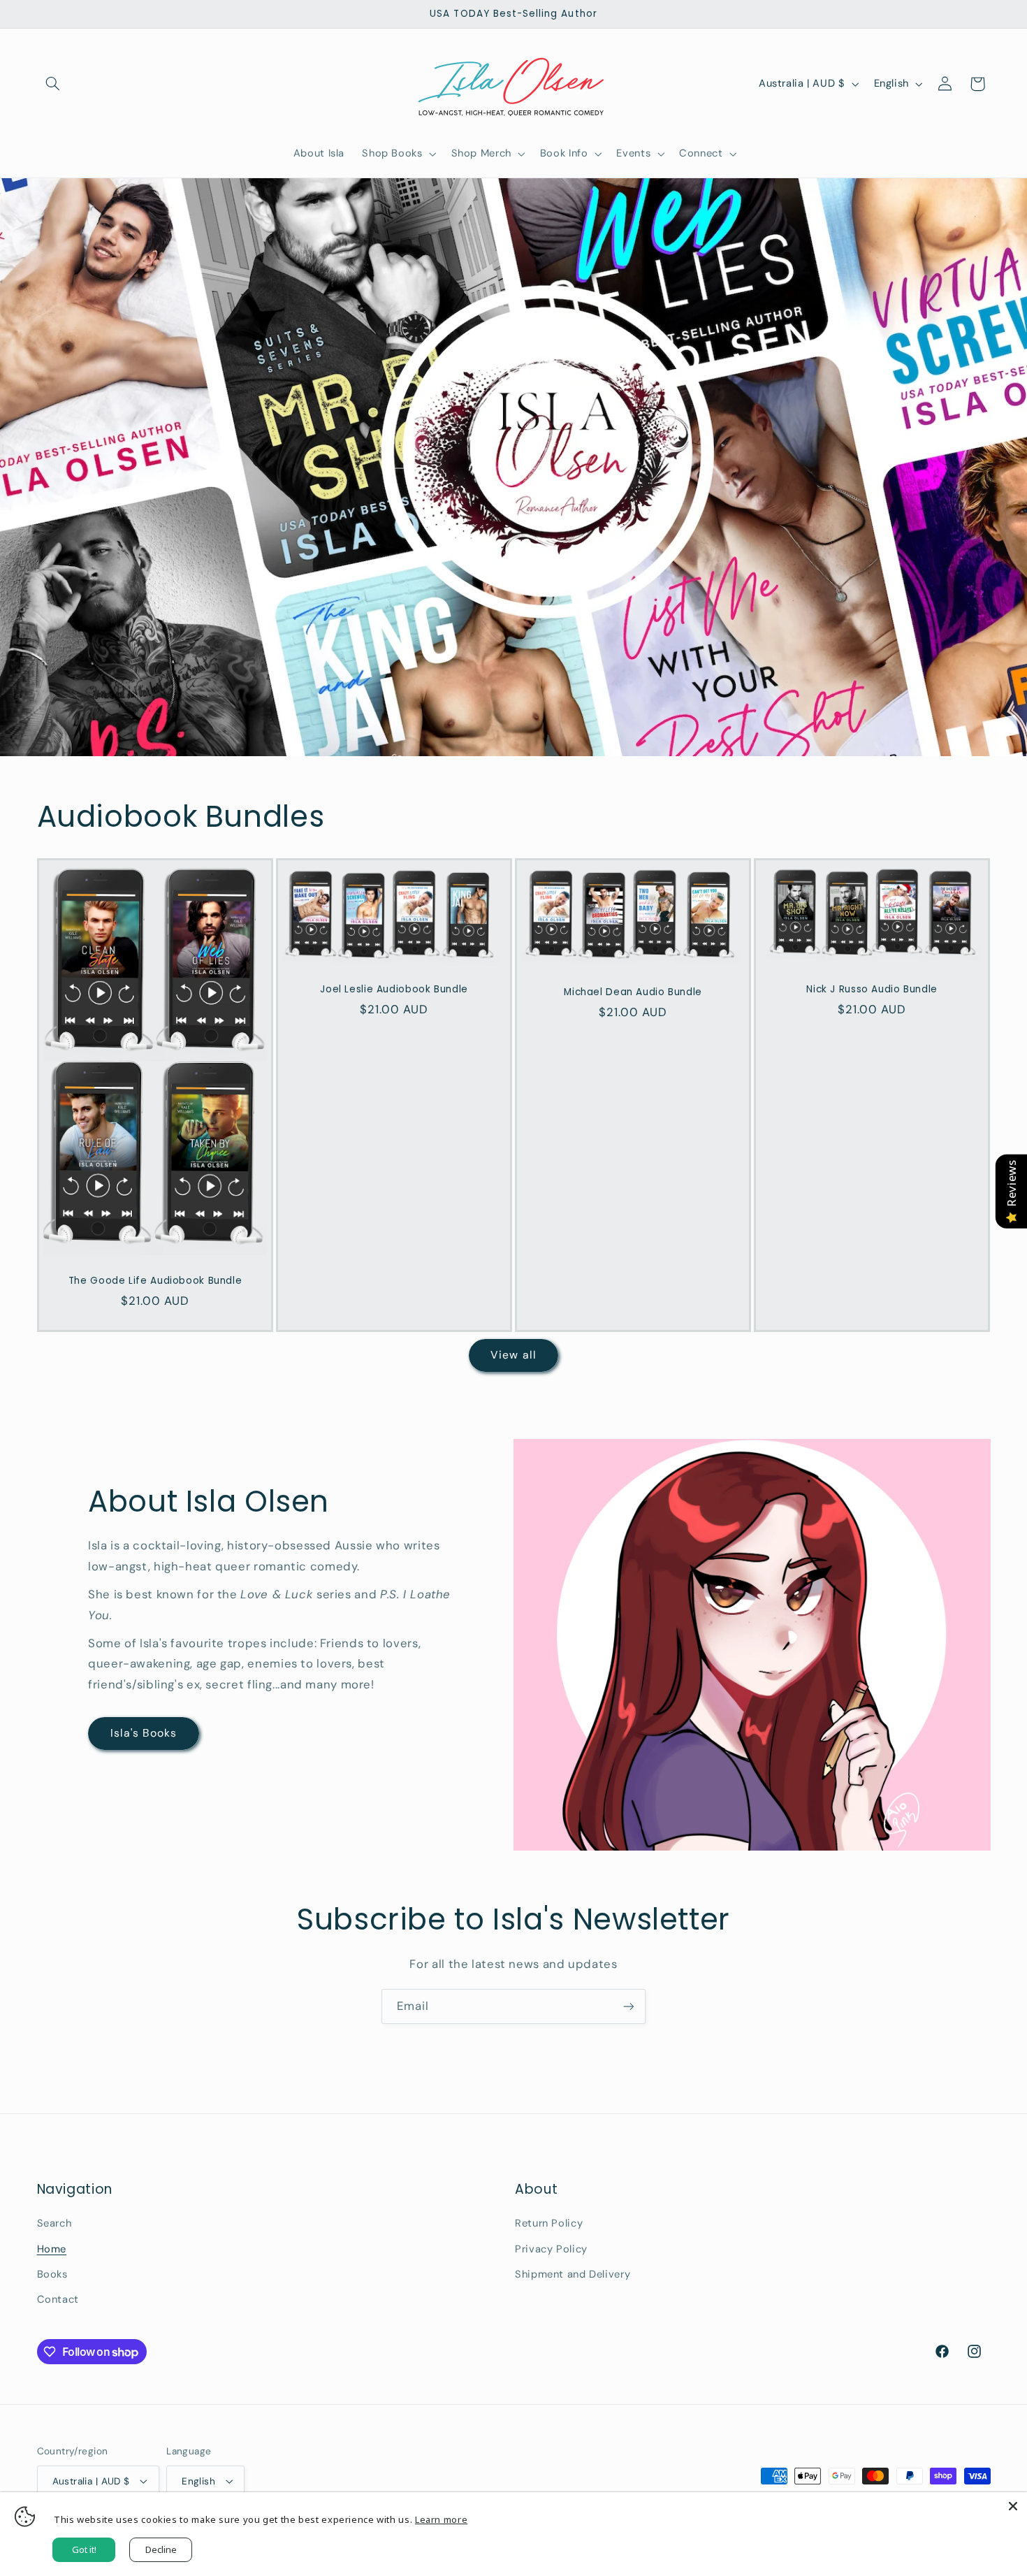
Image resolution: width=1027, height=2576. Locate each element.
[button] (53, 84)
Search (54, 2223)
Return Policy (549, 2223)
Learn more (441, 2519)
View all (513, 1355)
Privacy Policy (551, 2249)
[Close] (1013, 2506)
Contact (58, 2299)
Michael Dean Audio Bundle (633, 992)
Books (52, 2274)
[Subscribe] (629, 2006)
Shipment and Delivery (573, 2274)
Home (52, 2249)
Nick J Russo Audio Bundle (873, 990)
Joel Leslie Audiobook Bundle (394, 989)
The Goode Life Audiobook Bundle (155, 1281)
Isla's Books (144, 1733)
